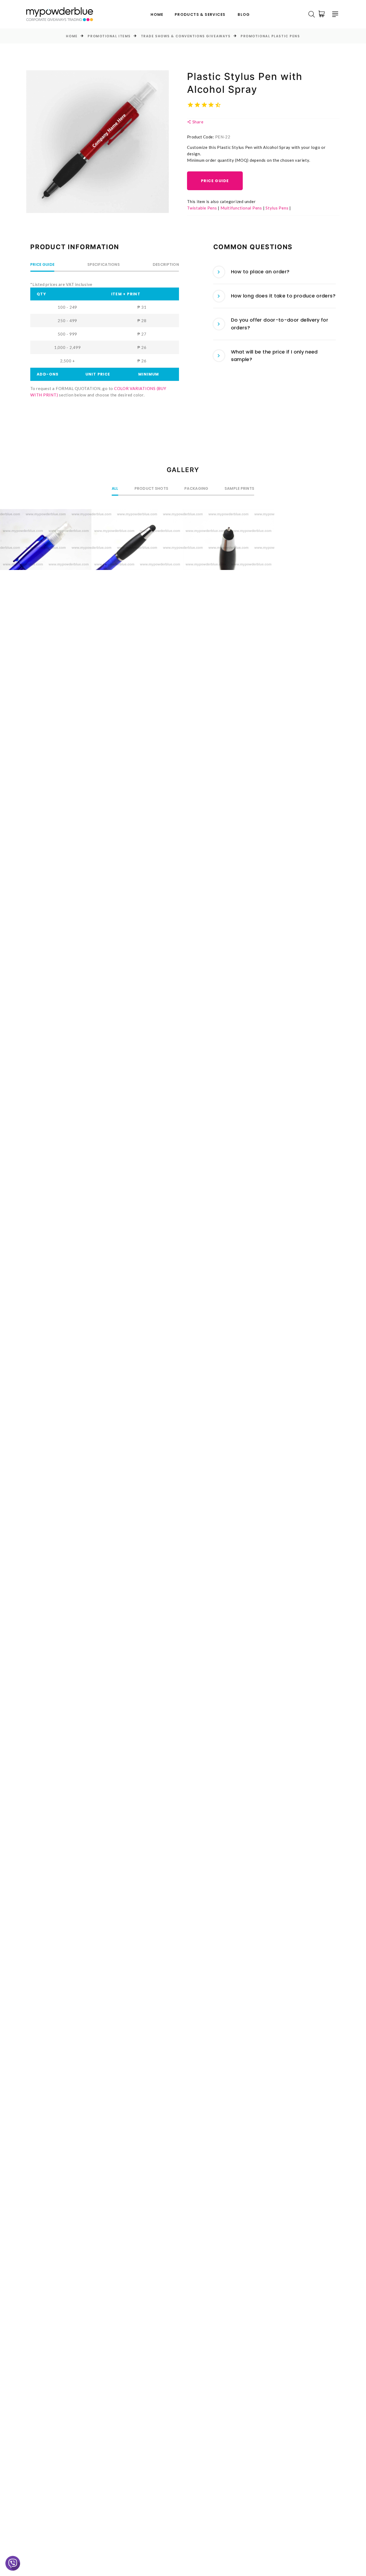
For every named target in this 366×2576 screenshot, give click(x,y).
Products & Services (200, 15)
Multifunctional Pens (241, 208)
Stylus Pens (277, 208)
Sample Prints (240, 489)
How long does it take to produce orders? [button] (283, 296)
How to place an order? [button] (260, 272)
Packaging (196, 489)
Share (197, 122)
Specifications (104, 265)
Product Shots (152, 489)
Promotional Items (109, 36)
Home (157, 15)
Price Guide (215, 181)
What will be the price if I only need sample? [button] (274, 356)
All (115, 489)
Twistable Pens (202, 208)
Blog (244, 15)
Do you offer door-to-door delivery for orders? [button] (280, 324)
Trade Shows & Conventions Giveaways (186, 36)
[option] (98, 142)
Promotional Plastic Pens (270, 36)
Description (166, 265)
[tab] (275, 272)
